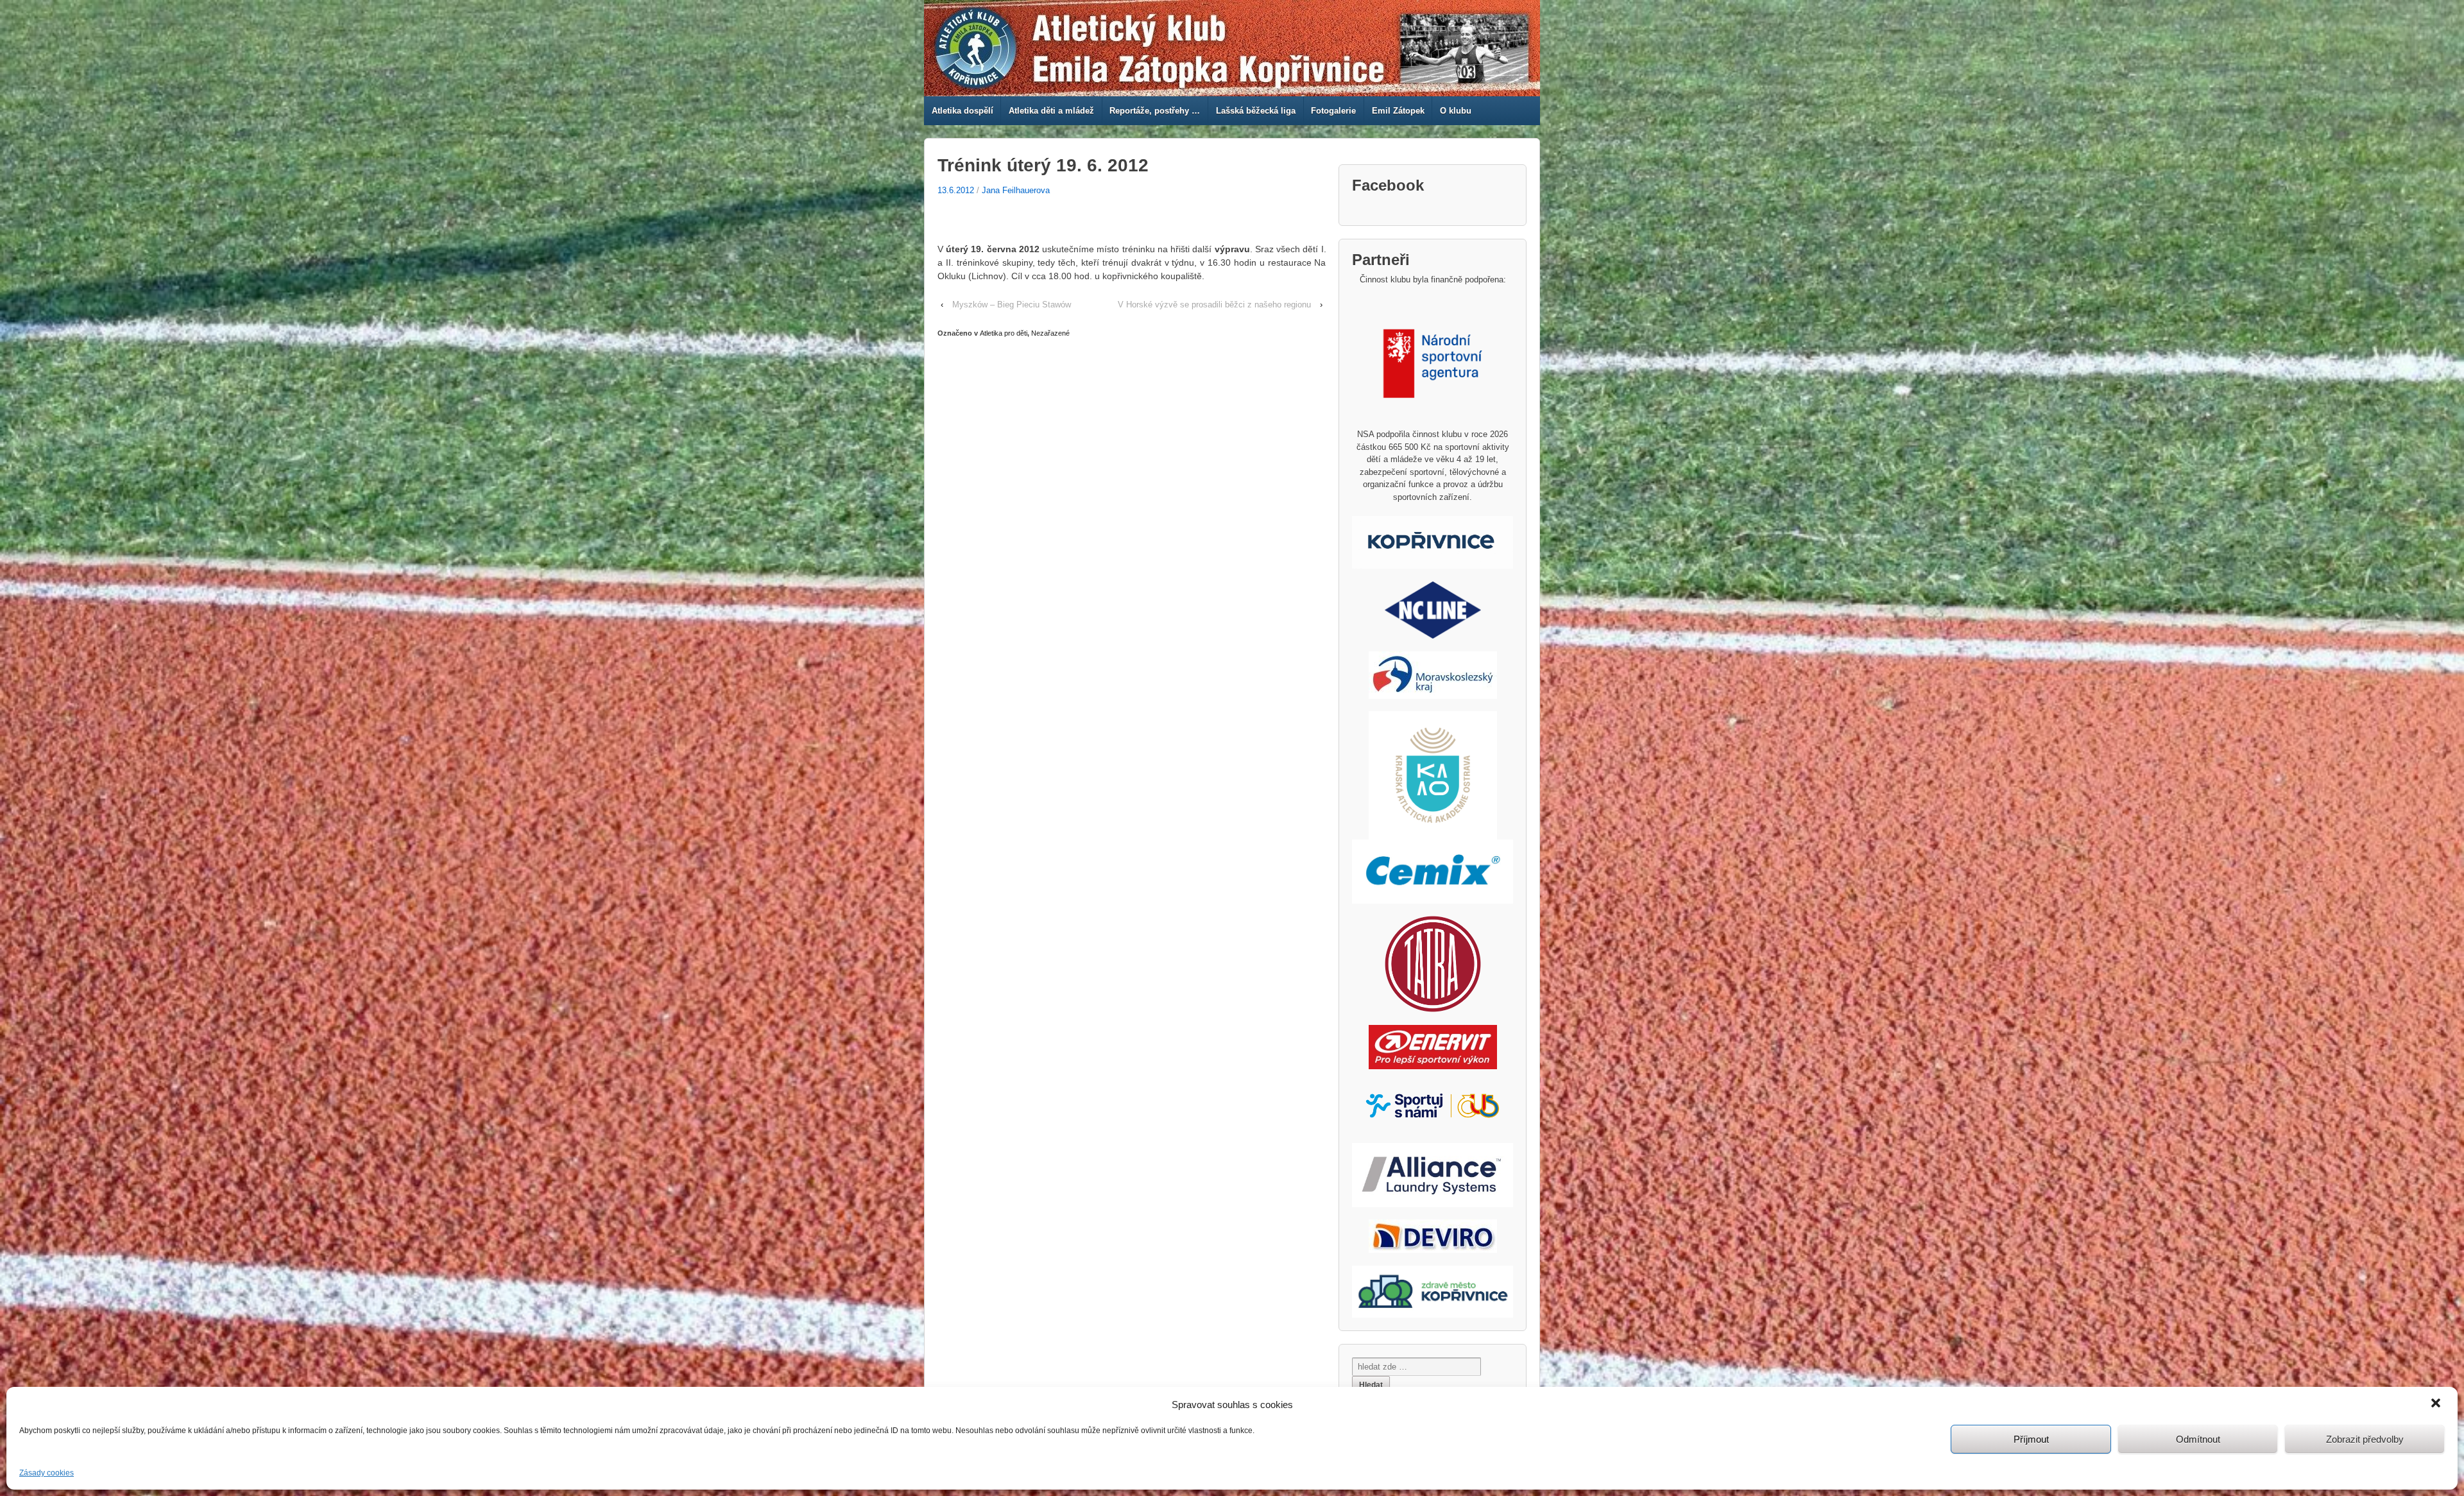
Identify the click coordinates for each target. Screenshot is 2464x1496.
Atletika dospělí (963, 111)
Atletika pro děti (1004, 333)
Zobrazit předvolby (2365, 1439)
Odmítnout (2198, 1439)
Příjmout (2031, 1439)
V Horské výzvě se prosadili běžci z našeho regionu (1214, 305)
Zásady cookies (47, 1473)
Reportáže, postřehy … (1155, 111)
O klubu (1456, 111)
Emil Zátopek (1398, 111)
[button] (2437, 1404)
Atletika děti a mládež (1051, 111)
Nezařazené (1050, 333)
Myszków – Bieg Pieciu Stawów (1012, 305)
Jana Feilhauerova (1016, 190)
